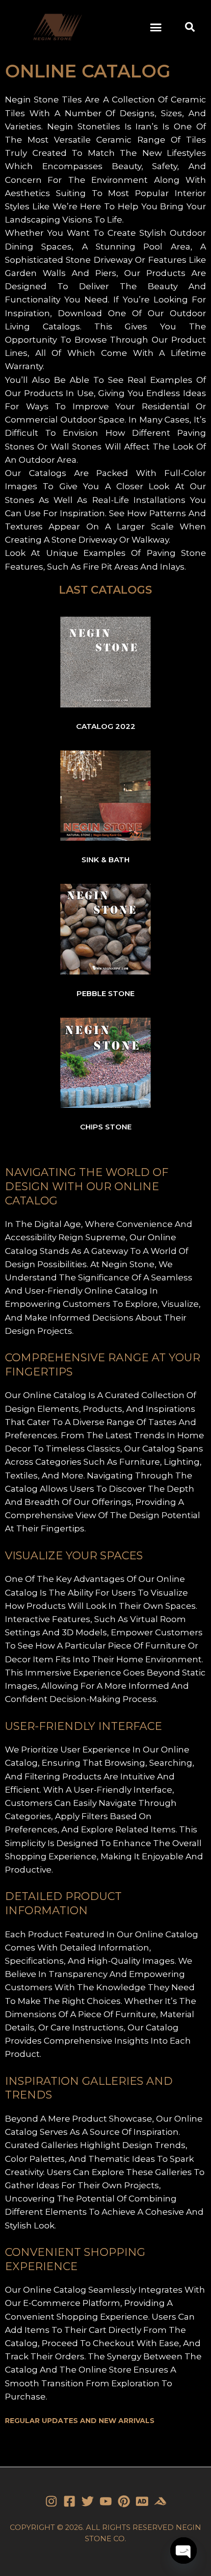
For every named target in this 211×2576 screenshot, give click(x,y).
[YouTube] (106, 2501)
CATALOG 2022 (106, 726)
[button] (156, 27)
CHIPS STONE (106, 1127)
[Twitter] (88, 2501)
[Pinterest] (124, 2501)
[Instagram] (51, 2501)
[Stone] (142, 2501)
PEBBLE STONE (105, 993)
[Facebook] (69, 2501)
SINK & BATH (105, 860)
